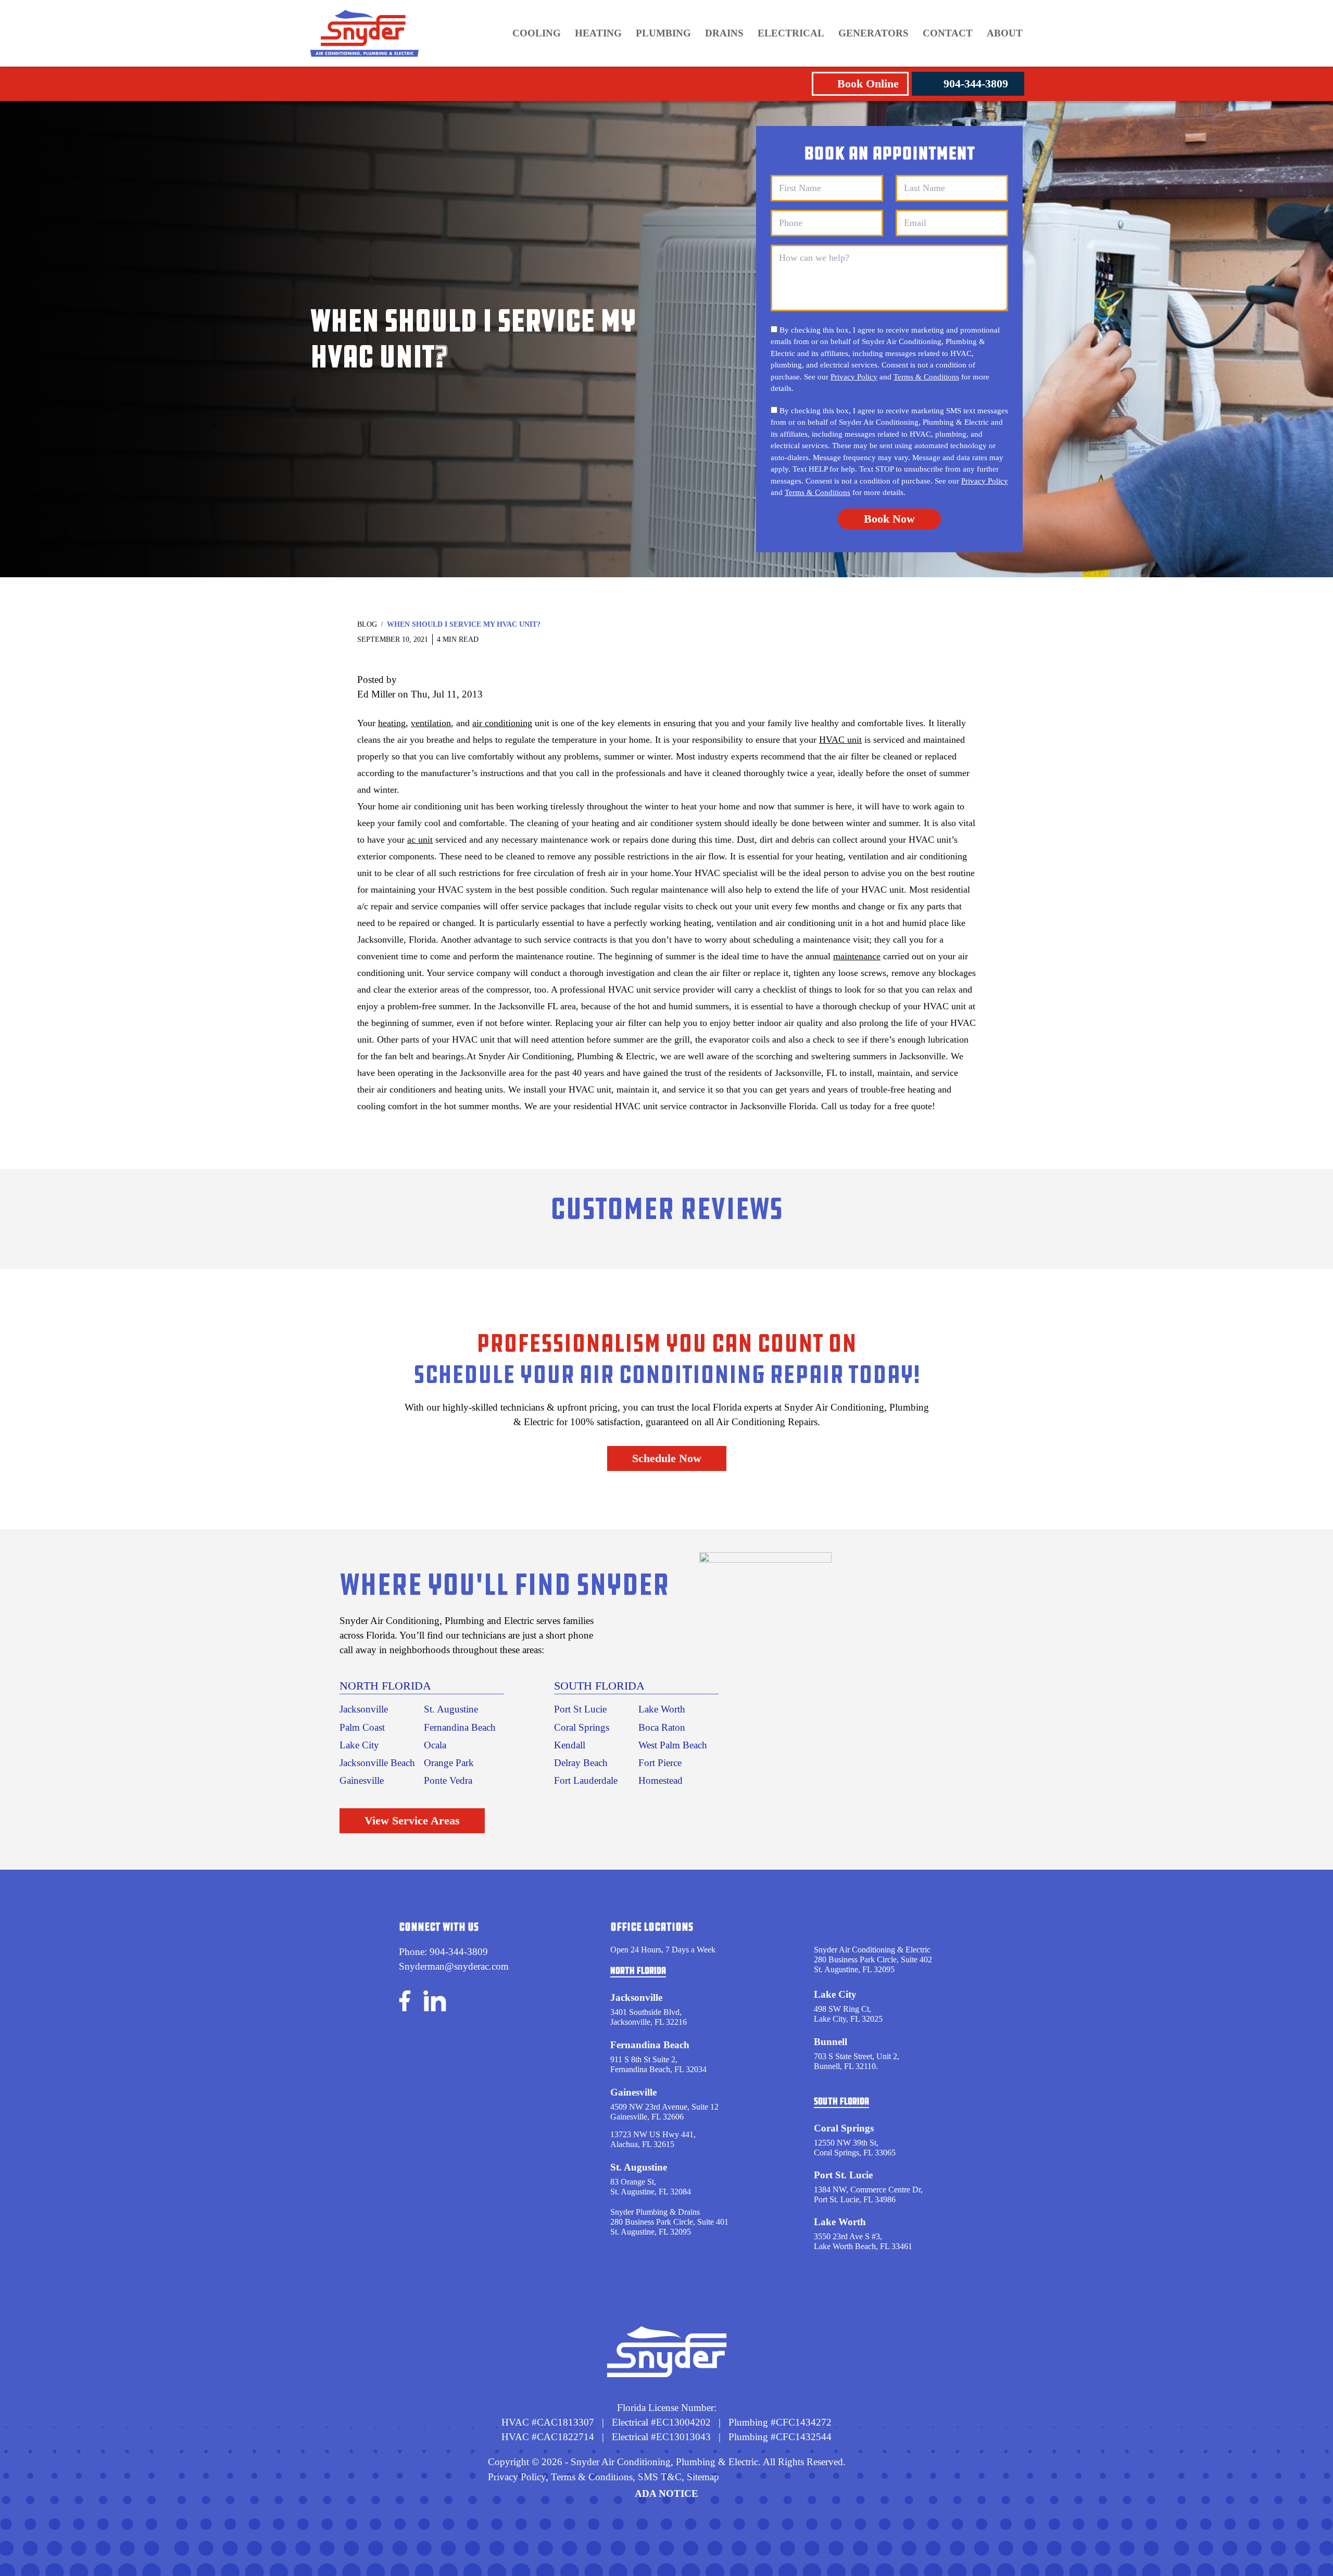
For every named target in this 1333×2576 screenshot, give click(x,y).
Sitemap (703, 2477)
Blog (367, 624)
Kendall (570, 1745)
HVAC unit (840, 740)
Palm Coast (362, 1727)
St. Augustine (451, 1709)
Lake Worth (662, 1709)
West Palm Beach (673, 1745)
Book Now (889, 519)
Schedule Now (667, 1458)
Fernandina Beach (460, 1727)
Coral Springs (582, 1727)
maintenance (857, 956)
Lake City (359, 1745)
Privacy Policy (854, 377)
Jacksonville (364, 1709)
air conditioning (502, 723)
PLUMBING (663, 33)
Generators (873, 33)
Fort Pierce (660, 1763)
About (1005, 33)
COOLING (537, 33)
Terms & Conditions (926, 377)
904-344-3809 (976, 84)
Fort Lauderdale (586, 1780)
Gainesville (362, 1780)
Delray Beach (581, 1763)
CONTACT (948, 33)
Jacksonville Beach (377, 1763)
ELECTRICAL (791, 33)
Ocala (435, 1745)
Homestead (661, 1780)
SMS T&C (658, 2477)
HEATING (598, 33)
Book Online (868, 84)
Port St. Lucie (843, 2175)
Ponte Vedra (448, 1780)
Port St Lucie (580, 1709)
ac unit (420, 840)
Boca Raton (662, 1727)
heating (392, 723)
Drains (724, 33)
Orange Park (449, 1763)
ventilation (431, 723)
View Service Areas (412, 1820)
